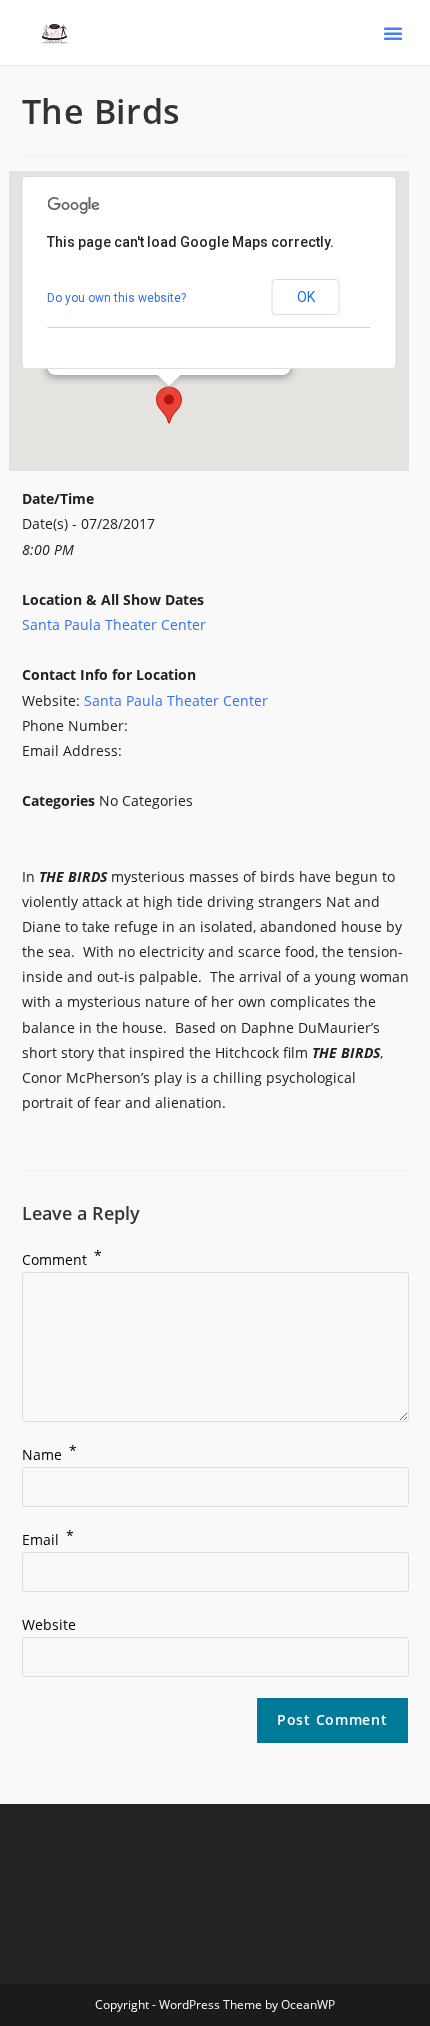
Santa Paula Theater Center (114, 624)
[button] (393, 33)
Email (48, 1539)
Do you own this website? (116, 298)
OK (306, 297)
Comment (62, 1259)
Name (49, 1454)
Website (49, 1624)
